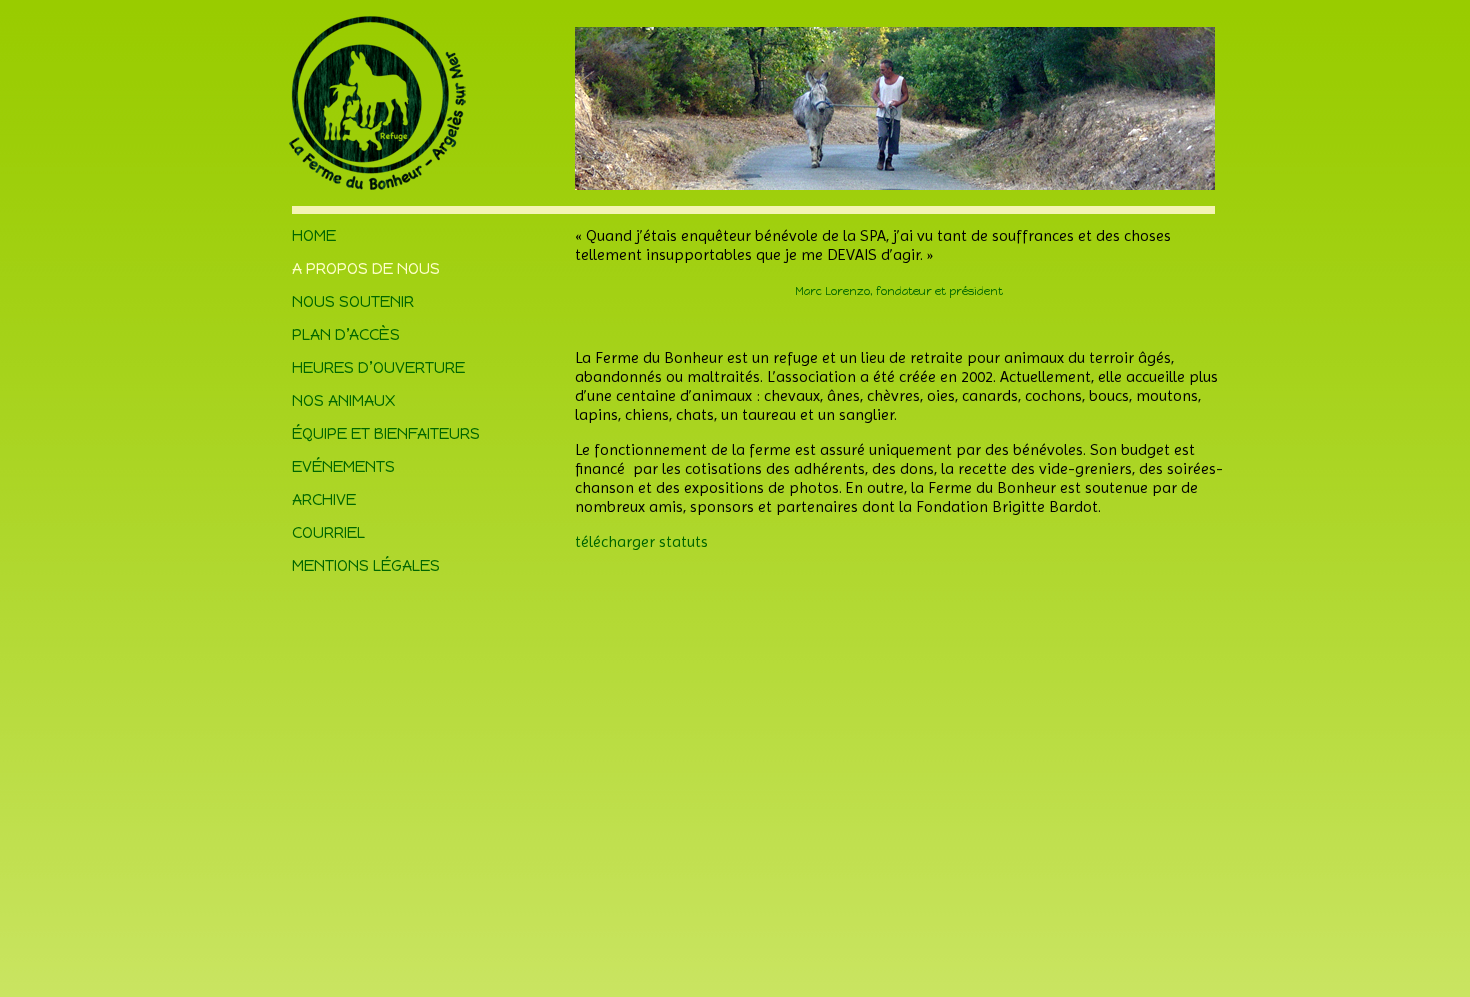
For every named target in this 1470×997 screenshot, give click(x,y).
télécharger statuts (641, 541)
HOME (314, 235)
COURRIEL (328, 532)
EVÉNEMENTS (343, 466)
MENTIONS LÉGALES (366, 565)
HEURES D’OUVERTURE (378, 367)
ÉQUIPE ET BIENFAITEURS (386, 433)
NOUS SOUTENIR (353, 301)
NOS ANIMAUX (343, 400)
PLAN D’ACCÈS (346, 334)
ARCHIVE (324, 499)
